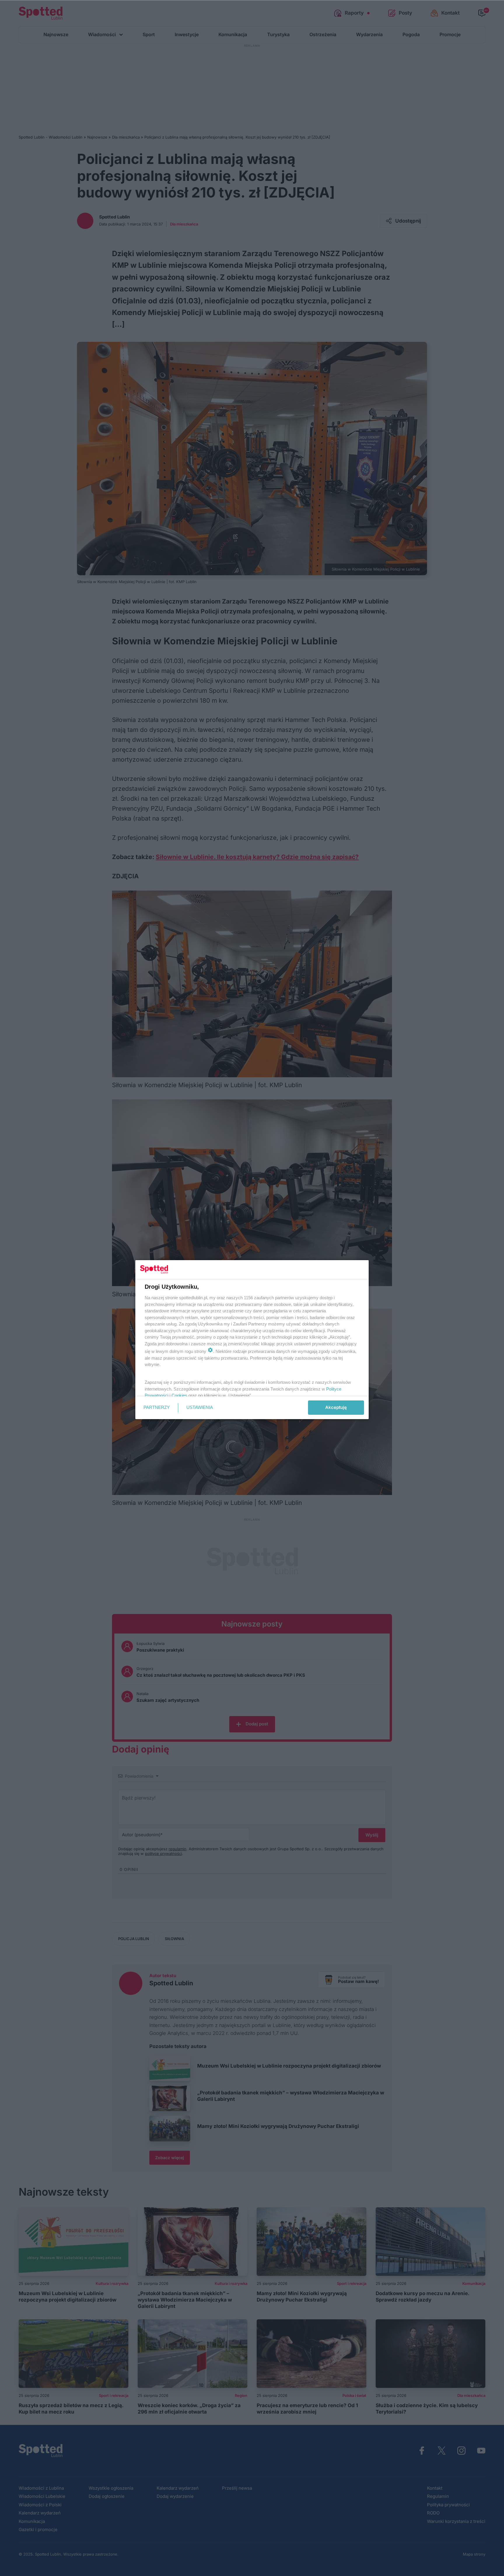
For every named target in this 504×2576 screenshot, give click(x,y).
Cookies (179, 1395)
